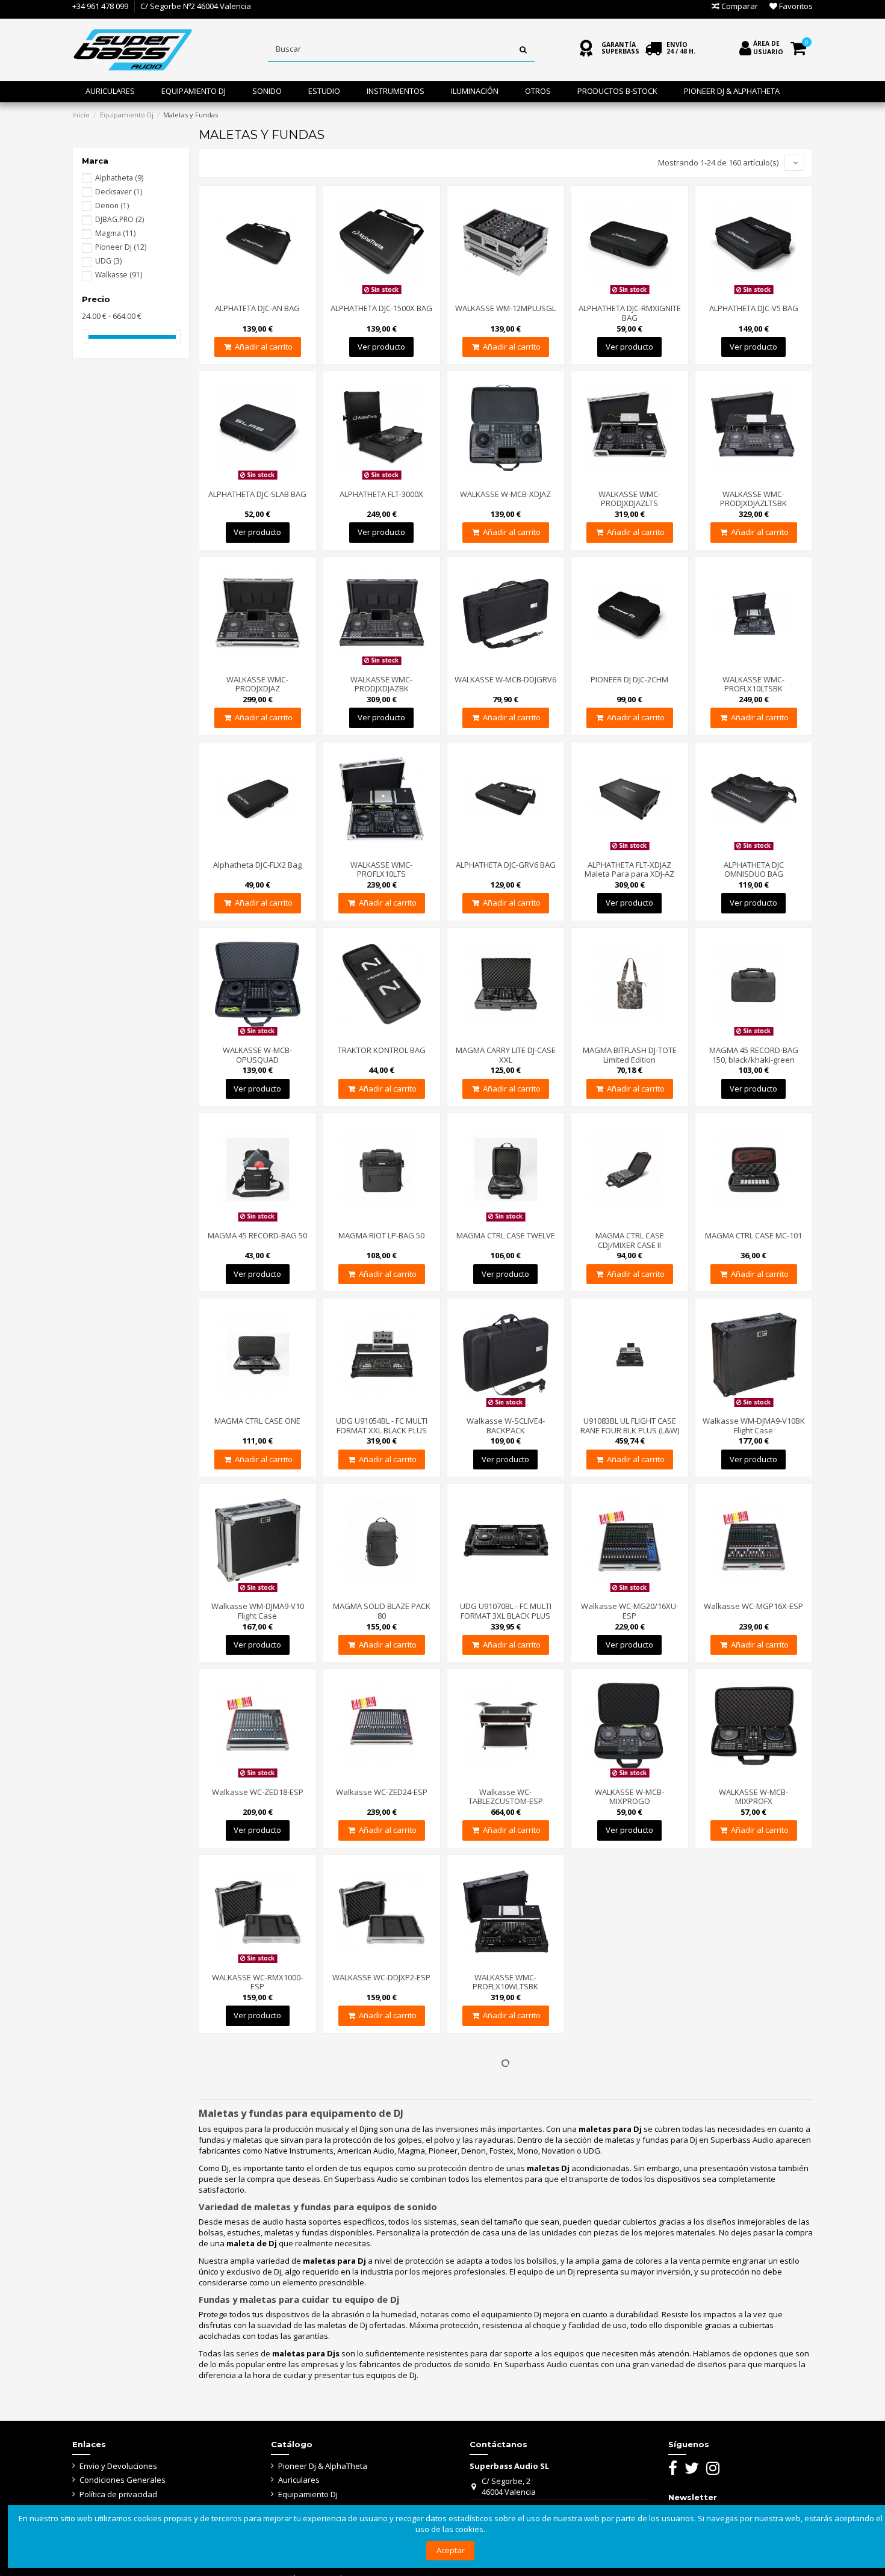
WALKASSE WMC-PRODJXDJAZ (257, 684)
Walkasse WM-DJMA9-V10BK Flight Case (754, 1425)
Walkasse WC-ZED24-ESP (382, 1792)
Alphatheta (119, 178)
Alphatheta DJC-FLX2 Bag (257, 865)
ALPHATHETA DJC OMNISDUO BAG (754, 869)
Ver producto (381, 347)
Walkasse (119, 275)
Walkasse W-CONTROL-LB (753, 2458)
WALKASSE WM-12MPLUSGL (505, 308)
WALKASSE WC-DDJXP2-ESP (381, 1977)
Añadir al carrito (264, 347)
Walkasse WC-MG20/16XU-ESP (630, 1611)
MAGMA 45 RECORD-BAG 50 (257, 1235)
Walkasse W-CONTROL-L (629, 2458)
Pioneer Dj (121, 247)
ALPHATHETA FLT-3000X (381, 494)
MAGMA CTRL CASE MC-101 (753, 1235)
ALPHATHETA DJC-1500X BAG (381, 308)
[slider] (86, 337)
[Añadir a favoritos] (258, 294)
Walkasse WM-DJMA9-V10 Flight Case (258, 1611)
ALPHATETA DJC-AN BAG (257, 308)
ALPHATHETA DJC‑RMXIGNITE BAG (630, 313)
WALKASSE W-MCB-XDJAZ (505, 494)
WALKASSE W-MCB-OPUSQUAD (257, 1055)
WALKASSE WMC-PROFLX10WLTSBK (505, 1982)
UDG (108, 261)
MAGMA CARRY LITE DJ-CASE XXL (506, 1055)
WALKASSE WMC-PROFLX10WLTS (629, 1982)
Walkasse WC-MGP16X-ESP (753, 1606)
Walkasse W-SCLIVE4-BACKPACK (506, 1425)
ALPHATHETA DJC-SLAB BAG (257, 494)
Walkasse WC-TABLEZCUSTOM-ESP (506, 1797)
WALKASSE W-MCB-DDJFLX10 (630, 2137)
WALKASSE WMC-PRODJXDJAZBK (381, 684)
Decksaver (119, 192)
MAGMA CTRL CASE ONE (257, 1421)
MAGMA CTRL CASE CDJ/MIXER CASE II (630, 1240)
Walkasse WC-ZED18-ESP (258, 1792)
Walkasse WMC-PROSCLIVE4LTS (630, 2303)
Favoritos (795, 6)
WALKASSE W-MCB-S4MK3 (382, 2458)
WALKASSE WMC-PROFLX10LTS (381, 869)
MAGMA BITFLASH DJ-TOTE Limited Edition (630, 1055)
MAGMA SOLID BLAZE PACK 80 (382, 1611)
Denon (112, 205)
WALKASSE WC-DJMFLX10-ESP (753, 2142)
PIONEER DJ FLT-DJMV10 (506, 2298)
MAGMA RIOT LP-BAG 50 (381, 1235)
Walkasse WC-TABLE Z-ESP (505, 2458)
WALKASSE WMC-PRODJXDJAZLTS (629, 499)
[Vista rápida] (273, 294)
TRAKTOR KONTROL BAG (382, 1050)
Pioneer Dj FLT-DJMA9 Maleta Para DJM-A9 (381, 2303)
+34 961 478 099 (100, 6)
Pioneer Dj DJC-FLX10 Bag (258, 2137)
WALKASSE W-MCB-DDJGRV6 (505, 679)
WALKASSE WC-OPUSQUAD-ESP (505, 2142)
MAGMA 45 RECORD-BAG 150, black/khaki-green (754, 1055)
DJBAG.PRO (120, 219)
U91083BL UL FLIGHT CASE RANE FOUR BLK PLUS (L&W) (630, 1425)
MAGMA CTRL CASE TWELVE (506, 1235)
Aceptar (451, 2550)
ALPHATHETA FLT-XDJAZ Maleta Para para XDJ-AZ (629, 869)
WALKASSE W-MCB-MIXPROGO (629, 1797)
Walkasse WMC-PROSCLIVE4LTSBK (754, 2303)
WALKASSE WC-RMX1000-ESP (257, 1982)
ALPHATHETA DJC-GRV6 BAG (506, 865)
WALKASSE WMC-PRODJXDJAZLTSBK (753, 499)
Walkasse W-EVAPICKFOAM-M (258, 2463)
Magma (115, 233)
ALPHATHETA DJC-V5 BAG (754, 308)
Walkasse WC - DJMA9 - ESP (258, 2298)
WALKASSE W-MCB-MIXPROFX (753, 1797)
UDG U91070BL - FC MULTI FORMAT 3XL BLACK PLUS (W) (506, 1615)
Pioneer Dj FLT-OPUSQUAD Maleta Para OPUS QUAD (754, 1982)
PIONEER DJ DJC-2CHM (629, 679)
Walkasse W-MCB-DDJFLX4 (382, 2137)
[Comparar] (241, 294)
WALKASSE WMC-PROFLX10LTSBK (753, 684)
